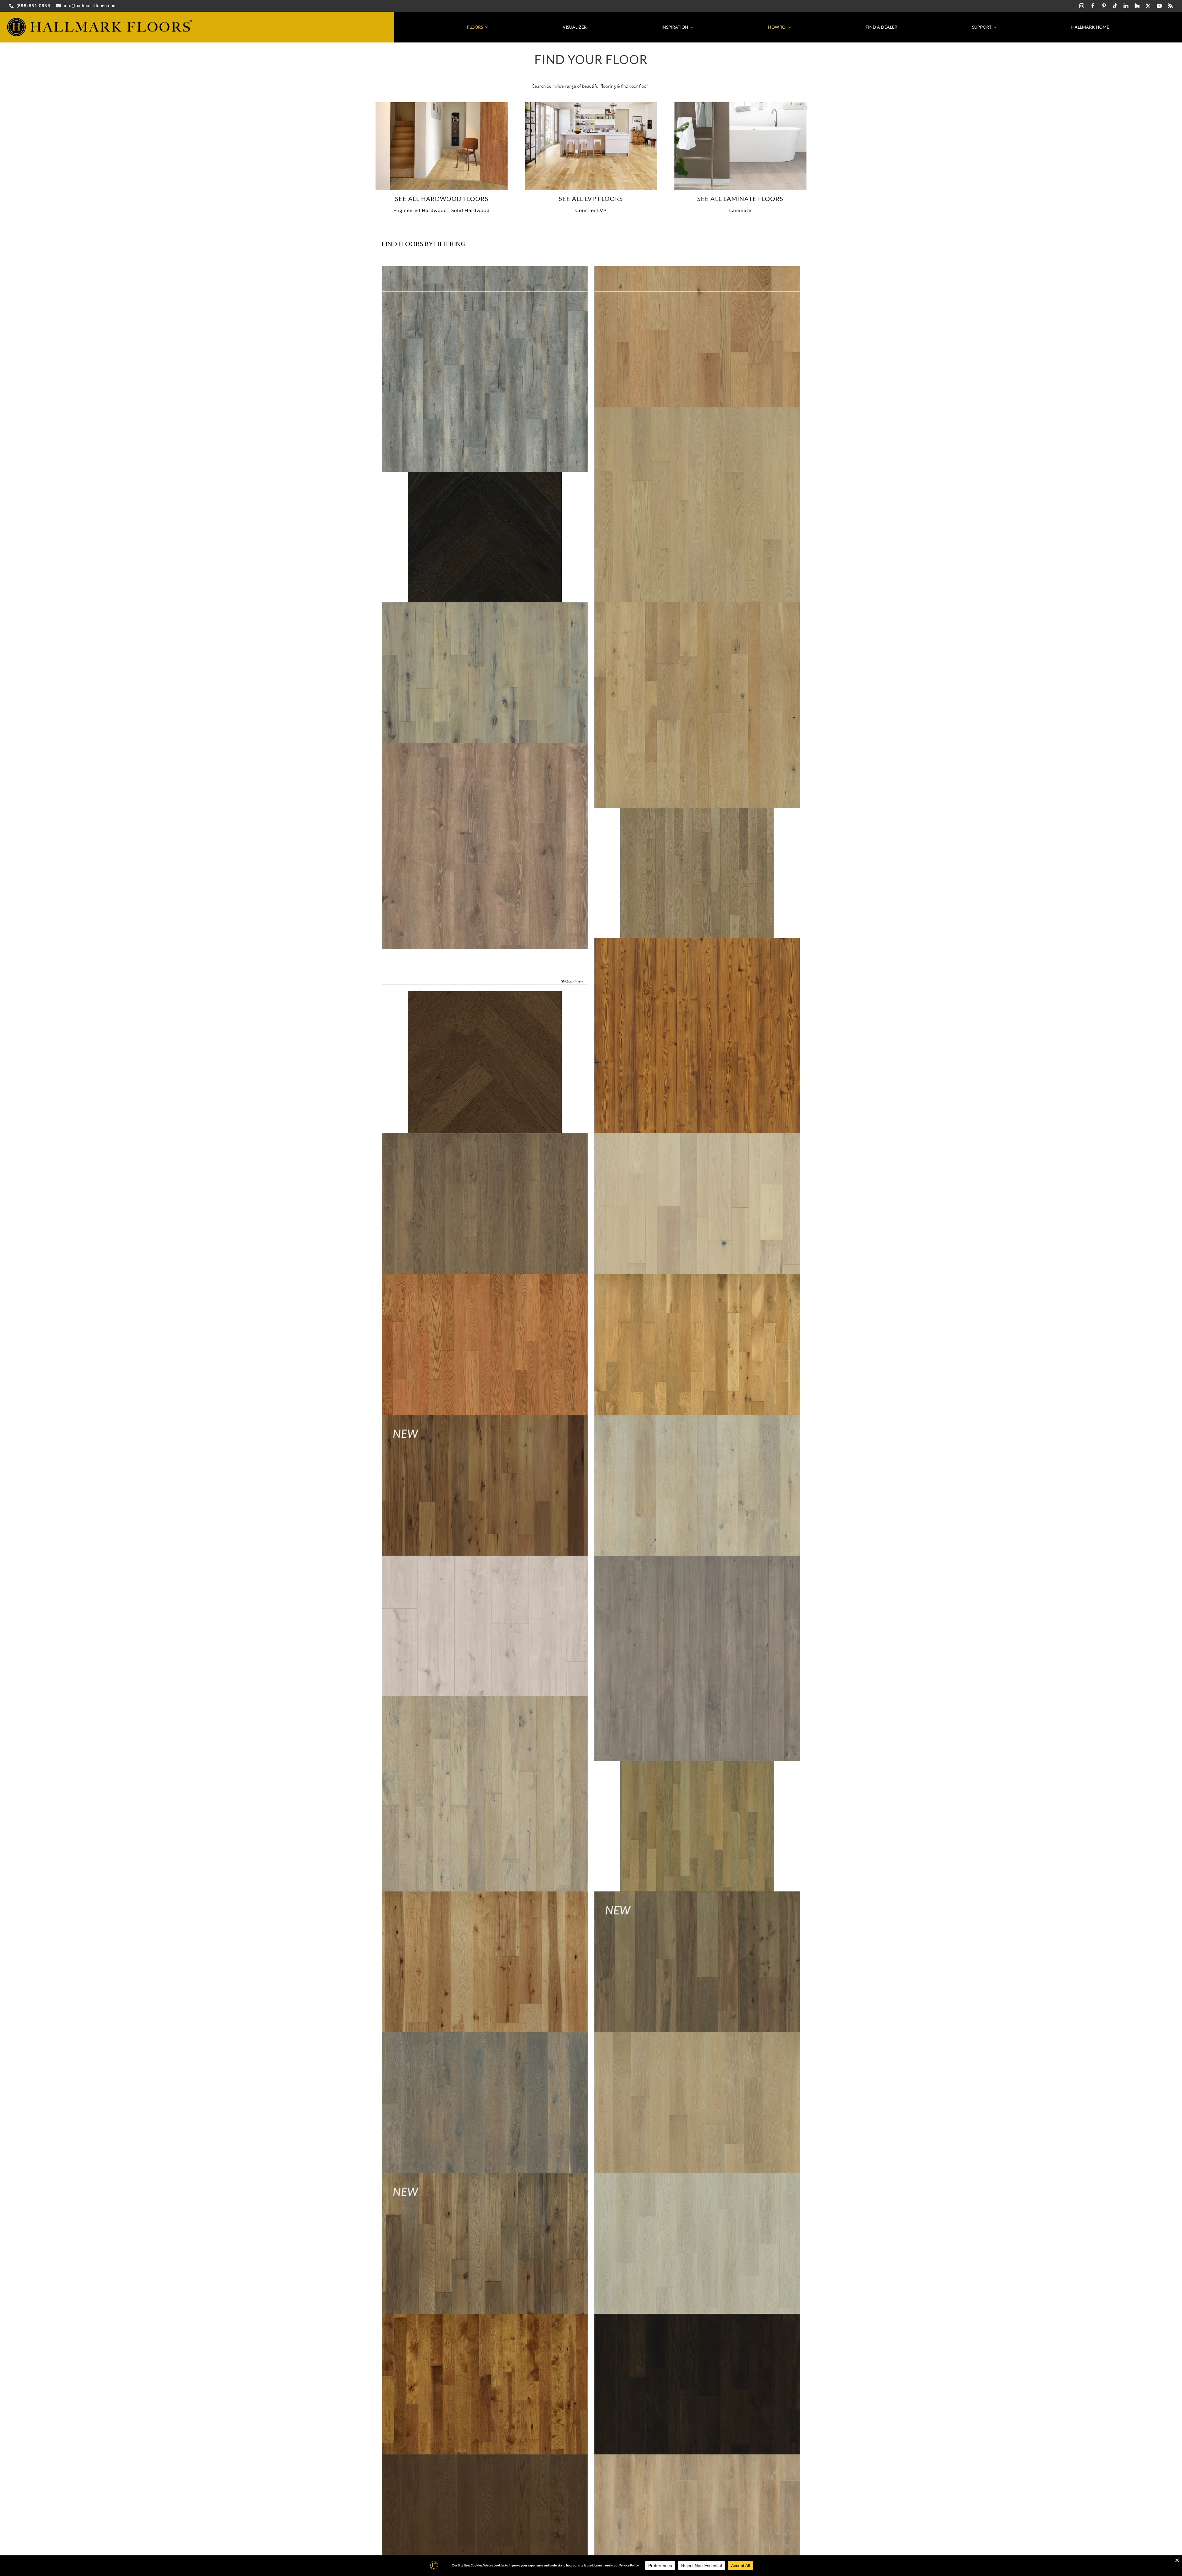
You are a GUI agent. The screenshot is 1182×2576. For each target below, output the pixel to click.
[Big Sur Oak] (485, 2135)
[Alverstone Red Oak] (697, 873)
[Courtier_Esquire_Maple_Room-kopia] (591, 104)
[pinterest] (1104, 6)
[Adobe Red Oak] (697, 369)
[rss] (1170, 6)
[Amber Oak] (485, 1068)
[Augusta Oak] (697, 1377)
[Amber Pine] (697, 1041)
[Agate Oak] (485, 537)
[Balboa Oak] (697, 1518)
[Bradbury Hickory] (485, 2276)
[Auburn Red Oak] (485, 1377)
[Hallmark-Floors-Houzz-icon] (1137, 6)
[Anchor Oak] (485, 1236)
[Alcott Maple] (485, 705)
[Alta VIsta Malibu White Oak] (442, 104)
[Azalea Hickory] (485, 1518)
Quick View (574, 981)
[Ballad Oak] (485, 1658)
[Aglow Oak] (697, 510)
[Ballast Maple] (697, 1658)
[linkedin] (1126, 6)
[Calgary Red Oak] (697, 2416)
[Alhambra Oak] (697, 705)
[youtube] (1159, 6)
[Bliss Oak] (697, 2135)
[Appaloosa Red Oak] (697, 1236)
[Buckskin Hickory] (485, 2416)
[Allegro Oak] (485, 846)
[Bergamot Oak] (697, 1994)
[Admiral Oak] (485, 369)
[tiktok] (1115, 6)
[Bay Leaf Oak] (697, 1826)
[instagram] (1082, 6)
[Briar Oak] (697, 2276)
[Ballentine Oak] (485, 1799)
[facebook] (1093, 6)
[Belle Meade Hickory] (485, 1994)
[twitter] (1148, 6)
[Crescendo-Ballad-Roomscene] (740, 104)
